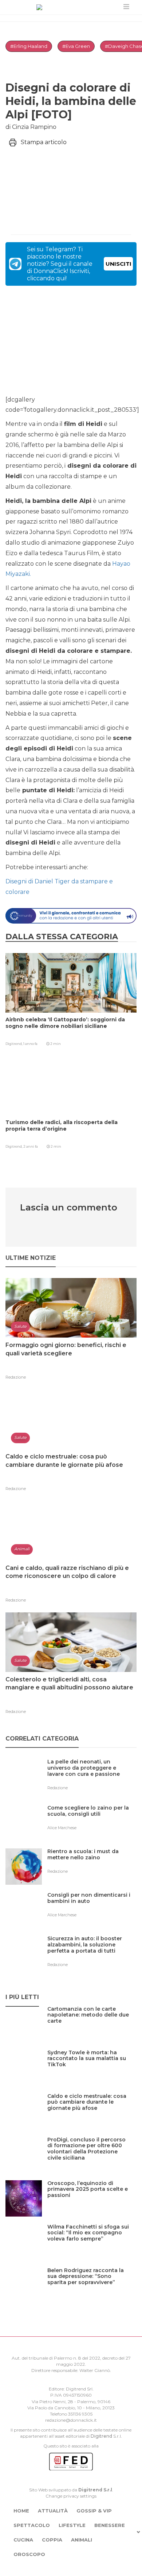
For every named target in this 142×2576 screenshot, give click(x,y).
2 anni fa (31, 1146)
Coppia (52, 2540)
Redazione (16, 1377)
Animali (82, 2540)
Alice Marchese (62, 1828)
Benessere (110, 2525)
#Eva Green (76, 46)
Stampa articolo (44, 142)
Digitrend (101, 2436)
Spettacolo (32, 2525)
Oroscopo (29, 2554)
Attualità (53, 2511)
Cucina (23, 2540)
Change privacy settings (71, 2496)
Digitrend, (14, 1044)
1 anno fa (30, 1044)
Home (21, 2511)
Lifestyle (72, 2525)
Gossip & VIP (94, 2511)
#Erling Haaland (29, 46)
